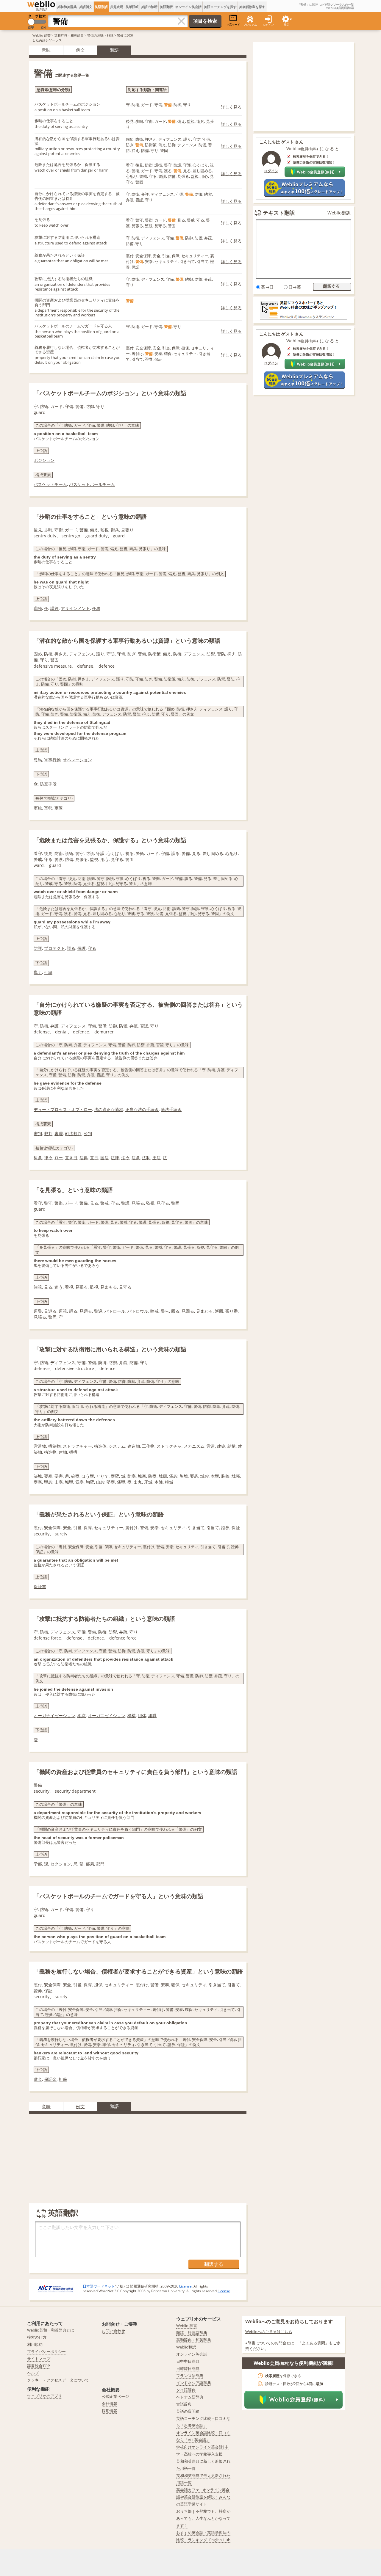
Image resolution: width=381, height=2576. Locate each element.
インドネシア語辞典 (194, 2383)
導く (38, 972)
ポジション (44, 460)
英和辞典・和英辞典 (69, 35)
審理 (59, 1134)
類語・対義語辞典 (192, 2333)
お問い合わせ (113, 2331)
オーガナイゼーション (54, 1715)
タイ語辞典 (186, 2390)
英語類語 (101, 7)
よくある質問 (313, 2343)
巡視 (63, 1311)
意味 (46, 50)
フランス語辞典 (190, 2376)
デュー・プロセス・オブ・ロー (63, 1109)
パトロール (115, 1311)
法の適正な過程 (109, 1109)
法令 (125, 1158)
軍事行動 (52, 760)
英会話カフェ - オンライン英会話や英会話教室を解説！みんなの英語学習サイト (203, 2497)
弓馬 (38, 760)
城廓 (163, 1476)
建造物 (134, 1446)
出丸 (138, 1482)
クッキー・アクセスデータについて (58, 2380)
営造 (211, 1446)
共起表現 (117, 7)
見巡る (50, 1311)
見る (48, 1287)
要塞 (48, 1476)
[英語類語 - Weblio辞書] (41, 4)
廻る (73, 1311)
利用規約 (35, 2344)
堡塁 (121, 1482)
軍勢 (48, 808)
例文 (80, 50)
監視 (94, 1287)
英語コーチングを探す (220, 7)
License (185, 2286)
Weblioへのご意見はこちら (269, 2332)
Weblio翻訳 (339, 213)
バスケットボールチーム (92, 484)
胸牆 (225, 1476)
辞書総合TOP (39, 2366)
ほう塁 (88, 1476)
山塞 (59, 1482)
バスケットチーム (50, 484)
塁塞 (38, 1482)
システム (117, 1446)
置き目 (71, 1158)
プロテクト (54, 948)
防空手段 (48, 784)
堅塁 (111, 1482)
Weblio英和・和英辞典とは (51, 2330)
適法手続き (171, 1109)
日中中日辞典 (188, 2361)
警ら (165, 1311)
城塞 (142, 1476)
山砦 (100, 1482)
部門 (100, 1864)
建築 (221, 1446)
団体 (142, 1715)
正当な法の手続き (142, 1109)
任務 (96, 608)
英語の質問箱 (188, 2411)
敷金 (38, 2079)
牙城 (148, 1482)
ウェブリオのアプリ (44, 2396)
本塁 (215, 1476)
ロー (59, 1158)
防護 (38, 948)
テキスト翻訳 (279, 213)
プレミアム (250, 25)
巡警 (38, 1311)
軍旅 (38, 808)
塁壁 (115, 1476)
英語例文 (86, 7)
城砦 (204, 1476)
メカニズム (194, 1446)
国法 (104, 1158)
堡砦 (173, 1476)
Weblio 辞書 (42, 35)
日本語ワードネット (99, 2286)
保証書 (40, 1586)
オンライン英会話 (188, 7)
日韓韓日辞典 (188, 2368)
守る (92, 948)
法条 (136, 1158)
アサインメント (75, 608)
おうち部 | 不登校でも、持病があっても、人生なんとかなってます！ (203, 2518)
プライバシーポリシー (46, 2351)
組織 (82, 1715)
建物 (63, 1452)
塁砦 (48, 1482)
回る (175, 1311)
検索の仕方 (37, 2337)
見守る (125, 1287)
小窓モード (233, 25)
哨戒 (154, 1311)
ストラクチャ (169, 1446)
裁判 (48, 1134)
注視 (38, 1287)
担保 (63, 2079)
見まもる (109, 1287)
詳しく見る (231, 107)
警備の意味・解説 (100, 35)
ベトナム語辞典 (190, 2397)
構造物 (50, 1452)
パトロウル (138, 1311)
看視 (69, 1287)
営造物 (40, 1446)
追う (59, 1287)
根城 (169, 1482)
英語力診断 (149, 7)
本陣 (159, 1482)
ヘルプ (33, 2373)
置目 (94, 1158)
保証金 (50, 2079)
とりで (102, 1476)
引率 (48, 972)
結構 (232, 1446)
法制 (146, 1158)
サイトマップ (39, 2359)
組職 (152, 1715)
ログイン (268, 25)
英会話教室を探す (252, 7)
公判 (88, 1134)
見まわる (204, 1311)
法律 (115, 1158)
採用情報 (110, 2411)
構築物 (54, 1446)
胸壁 (90, 1482)
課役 (54, 608)
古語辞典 (184, 2404)
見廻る (86, 1311)
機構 (73, 1452)
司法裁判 (73, 1134)
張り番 (232, 1311)
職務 (38, 608)
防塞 (132, 1476)
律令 (48, 1158)
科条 (38, 1158)
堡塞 (79, 1482)
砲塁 (75, 1476)
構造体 (100, 1446)
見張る (82, 1287)
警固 (52, 1317)
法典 (84, 1158)
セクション (61, 1864)
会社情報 (110, 2404)
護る (71, 948)
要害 (59, 1476)
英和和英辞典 (67, 7)
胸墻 (184, 1476)
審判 (38, 1134)
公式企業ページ (115, 2396)
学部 (38, 1864)
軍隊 (59, 808)
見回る (188, 1311)
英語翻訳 (166, 7)
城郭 (236, 1476)
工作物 (148, 1446)
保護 (82, 948)
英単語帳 (132, 7)
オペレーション (77, 760)
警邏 (98, 1311)
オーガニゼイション (107, 1715)
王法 (157, 1158)
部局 (90, 1864)
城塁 (69, 1482)
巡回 (219, 1311)
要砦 (194, 1476)
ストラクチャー (77, 1446)
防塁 (152, 1476)
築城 (38, 1476)
